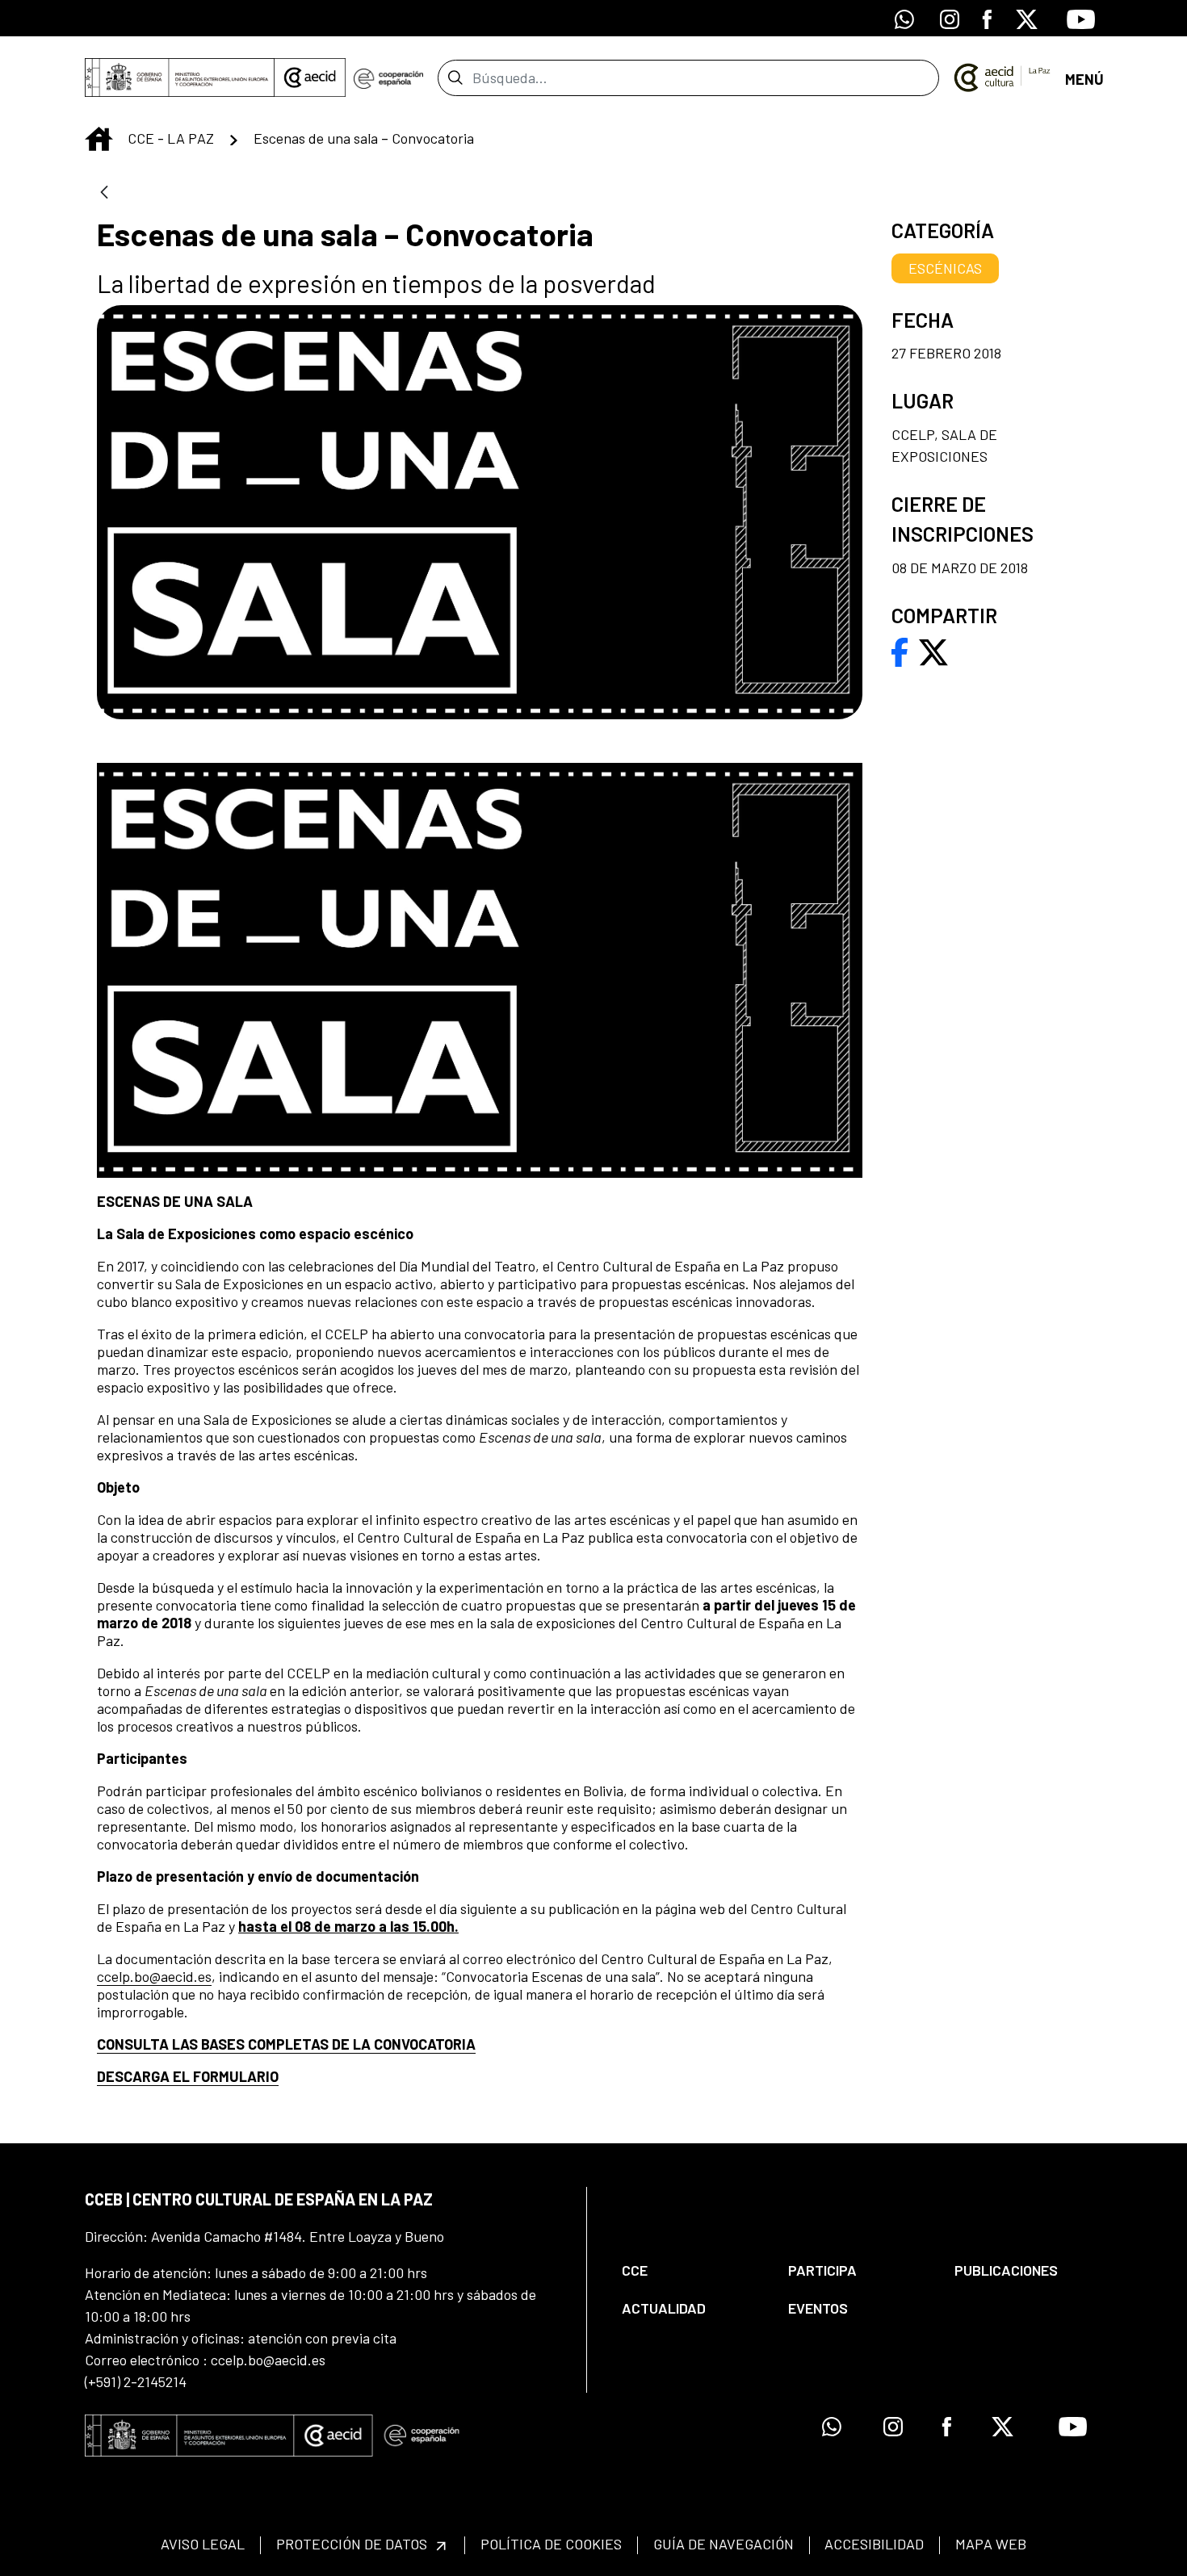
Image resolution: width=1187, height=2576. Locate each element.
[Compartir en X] (933, 651)
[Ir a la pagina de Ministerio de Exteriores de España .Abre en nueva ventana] (180, 77)
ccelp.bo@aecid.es (154, 1976)
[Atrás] (104, 193)
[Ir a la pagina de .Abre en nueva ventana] (388, 77)
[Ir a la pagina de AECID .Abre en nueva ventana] (310, 77)
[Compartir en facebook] (900, 651)
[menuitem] (691, 2270)
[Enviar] (455, 77)
